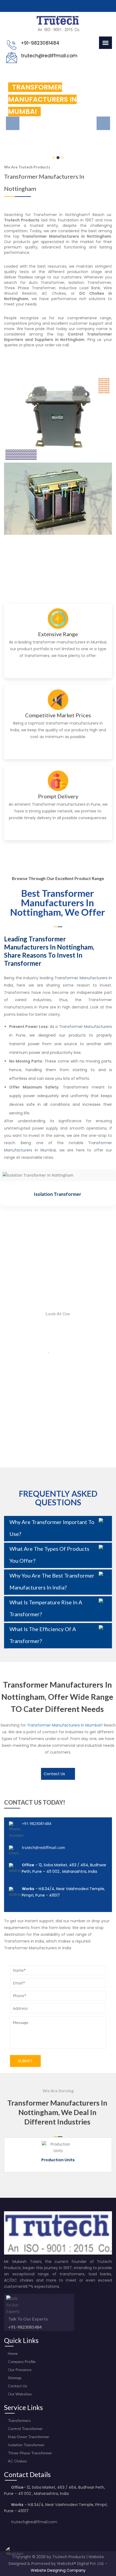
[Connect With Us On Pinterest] (32, 2533)
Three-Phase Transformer (71, 1194)
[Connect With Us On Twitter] (15, 2533)
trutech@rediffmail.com (43, 1848)
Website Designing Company (58, 2570)
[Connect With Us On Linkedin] (40, 2533)
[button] (9, 116)
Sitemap (14, 2378)
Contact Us (55, 1774)
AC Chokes (17, 2461)
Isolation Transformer (26, 2445)
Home (12, 2353)
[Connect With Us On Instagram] (23, 2533)
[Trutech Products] (58, 31)
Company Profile (21, 2361)
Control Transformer (25, 2429)
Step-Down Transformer (28, 2437)
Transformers (19, 2420)
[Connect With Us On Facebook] (7, 2533)
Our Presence (19, 2370)
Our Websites (19, 2394)
